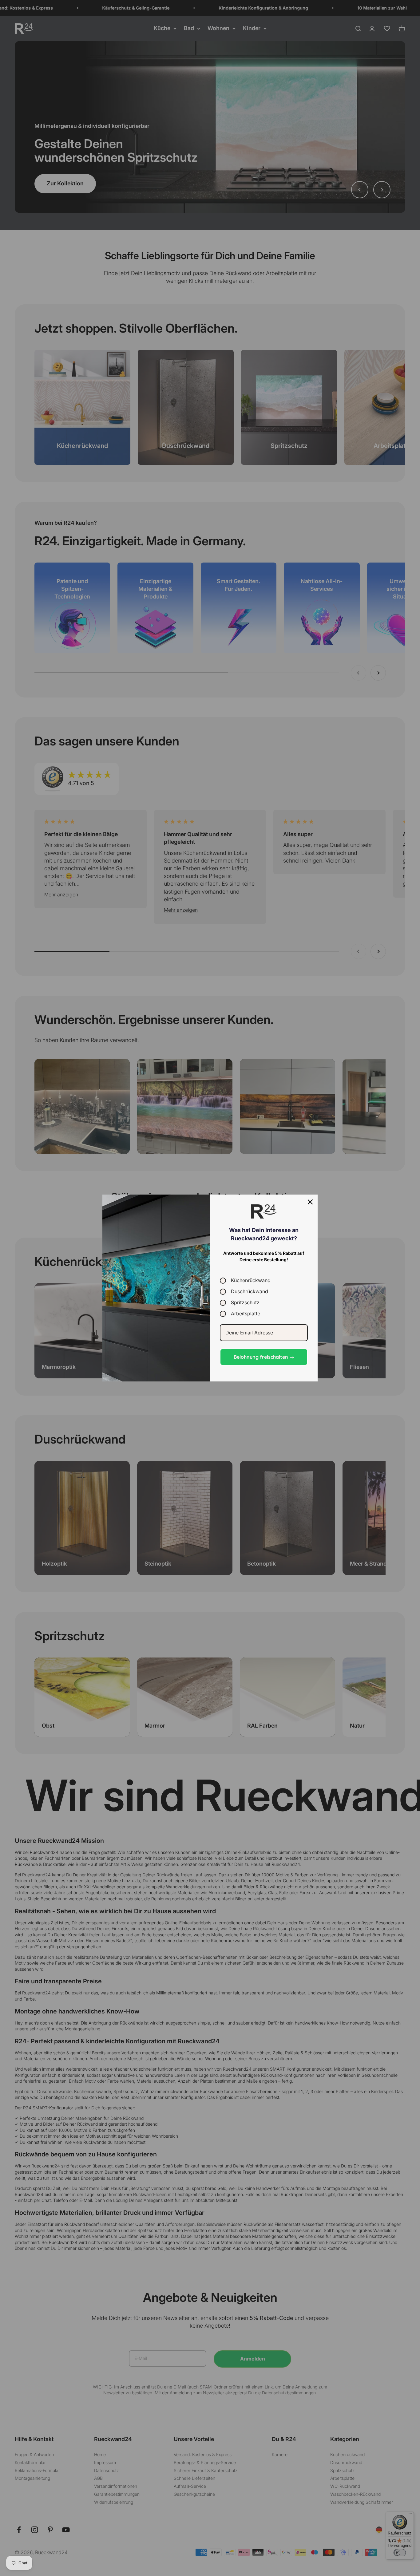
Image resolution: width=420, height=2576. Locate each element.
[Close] (310, 1202)
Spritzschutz (245, 1303)
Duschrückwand (250, 1292)
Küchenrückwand (251, 1280)
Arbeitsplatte (246, 1314)
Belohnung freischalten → (264, 1357)
